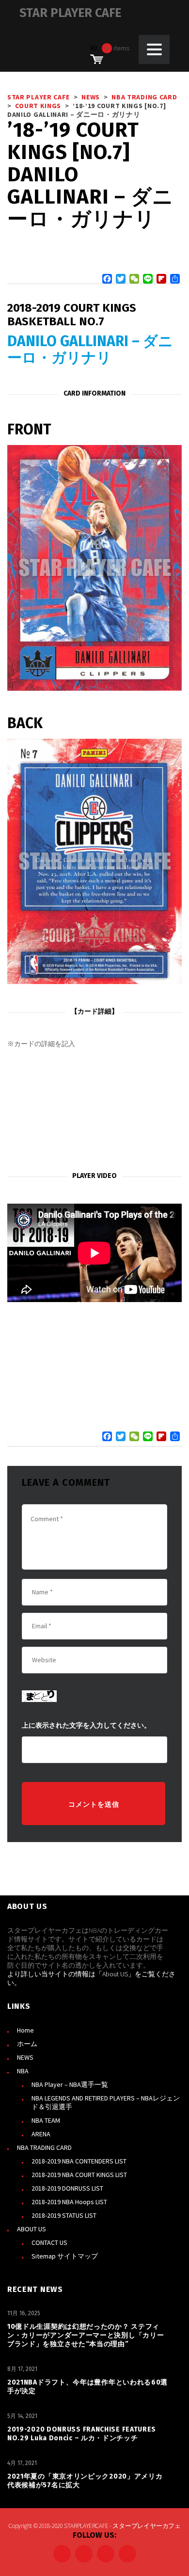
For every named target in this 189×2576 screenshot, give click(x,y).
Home (25, 2030)
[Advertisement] (94, 1110)
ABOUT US (31, 2229)
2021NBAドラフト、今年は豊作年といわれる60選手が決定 (87, 2387)
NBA (23, 2071)
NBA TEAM (46, 2120)
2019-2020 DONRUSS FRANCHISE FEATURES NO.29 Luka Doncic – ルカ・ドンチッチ (82, 2434)
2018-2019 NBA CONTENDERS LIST (79, 2161)
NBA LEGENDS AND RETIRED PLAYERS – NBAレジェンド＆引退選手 (106, 2102)
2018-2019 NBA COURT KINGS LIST (79, 2175)
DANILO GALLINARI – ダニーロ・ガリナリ (90, 350)
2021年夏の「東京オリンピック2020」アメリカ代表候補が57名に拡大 (85, 2481)
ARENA (41, 2134)
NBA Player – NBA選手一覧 (70, 2084)
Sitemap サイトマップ (65, 2256)
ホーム (27, 2044)
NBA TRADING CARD (44, 2147)
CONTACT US (49, 2242)
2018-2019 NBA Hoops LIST (69, 2202)
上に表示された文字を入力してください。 (86, 1725)
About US (115, 1974)
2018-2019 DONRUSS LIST (67, 2188)
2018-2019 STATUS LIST (64, 2215)
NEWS (25, 2057)
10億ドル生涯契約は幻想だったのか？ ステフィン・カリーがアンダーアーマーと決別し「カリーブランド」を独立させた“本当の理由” (86, 2335)
